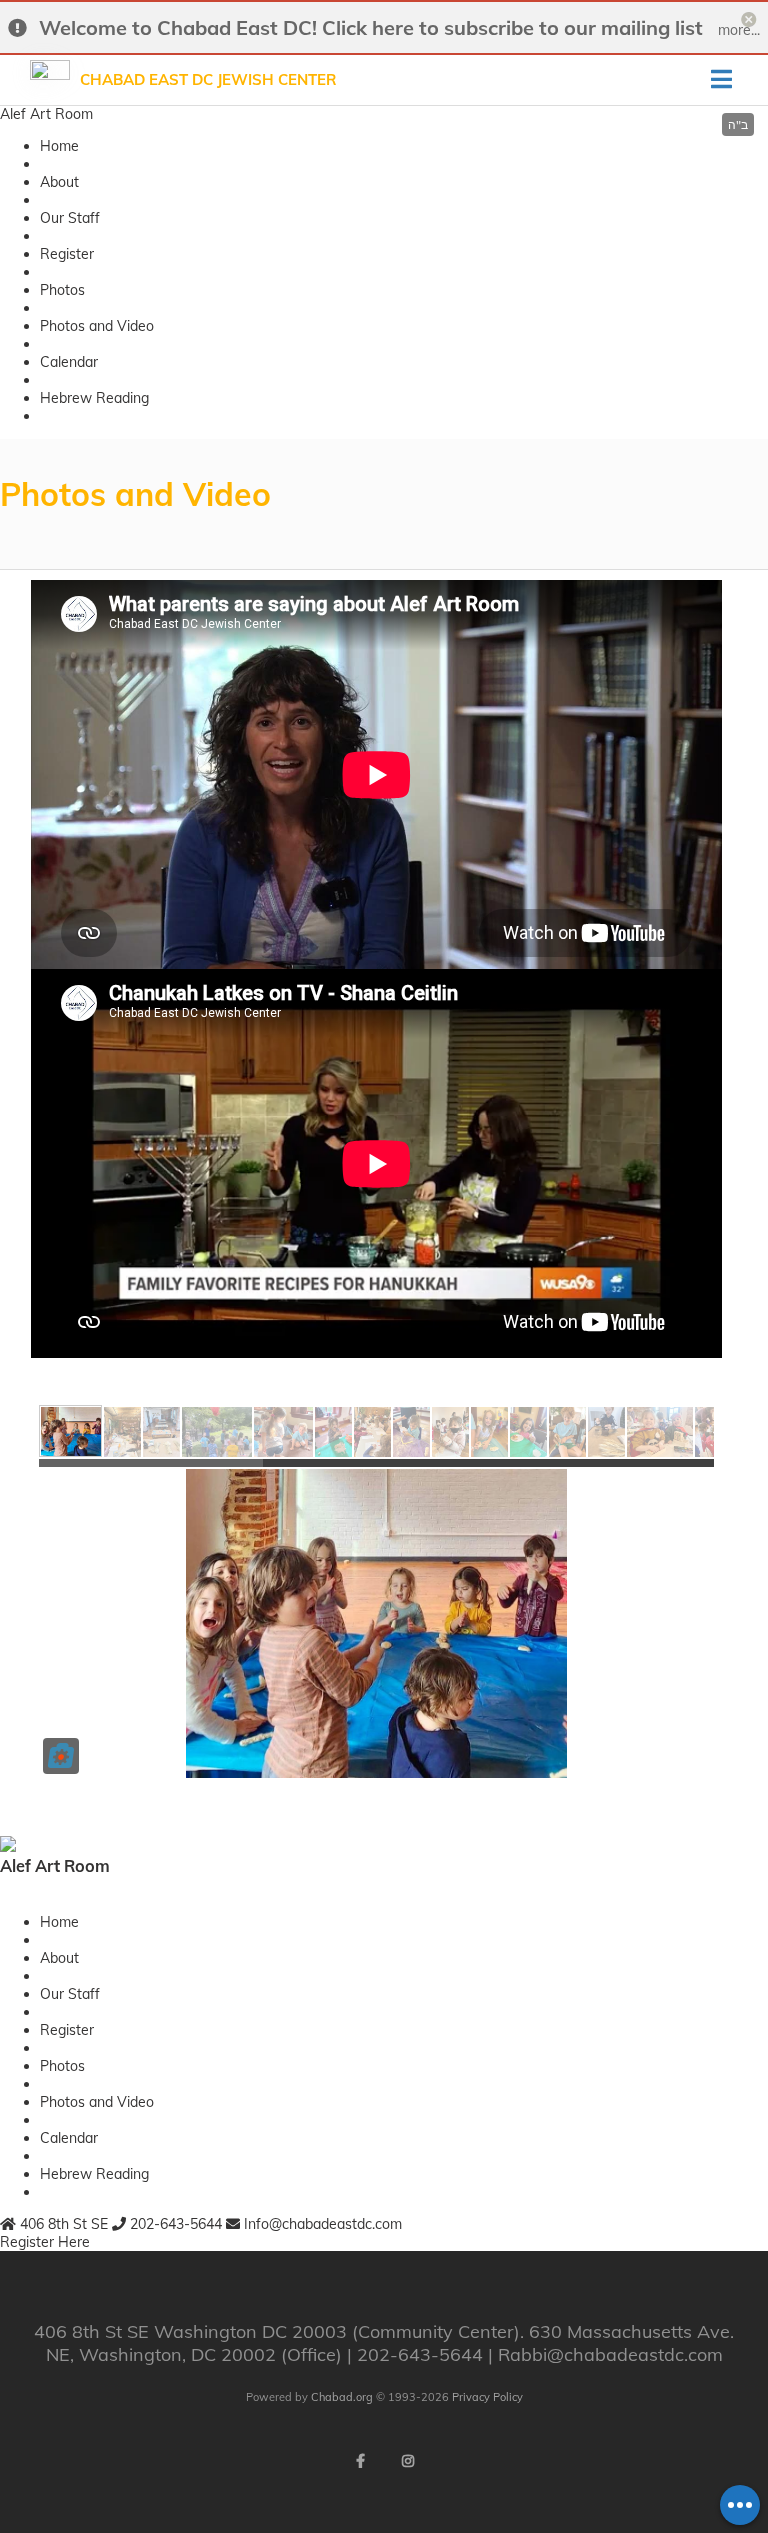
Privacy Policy (487, 2397)
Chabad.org (342, 2397)
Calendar (69, 362)
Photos (62, 290)
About (59, 182)
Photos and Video (97, 326)
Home (59, 146)
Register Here (45, 2242)
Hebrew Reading (94, 398)
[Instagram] (408, 2461)
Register (67, 254)
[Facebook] (360, 2461)
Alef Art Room (46, 114)
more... (739, 30)
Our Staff (70, 218)
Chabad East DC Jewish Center (208, 79)
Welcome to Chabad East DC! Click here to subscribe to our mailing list (371, 27)
